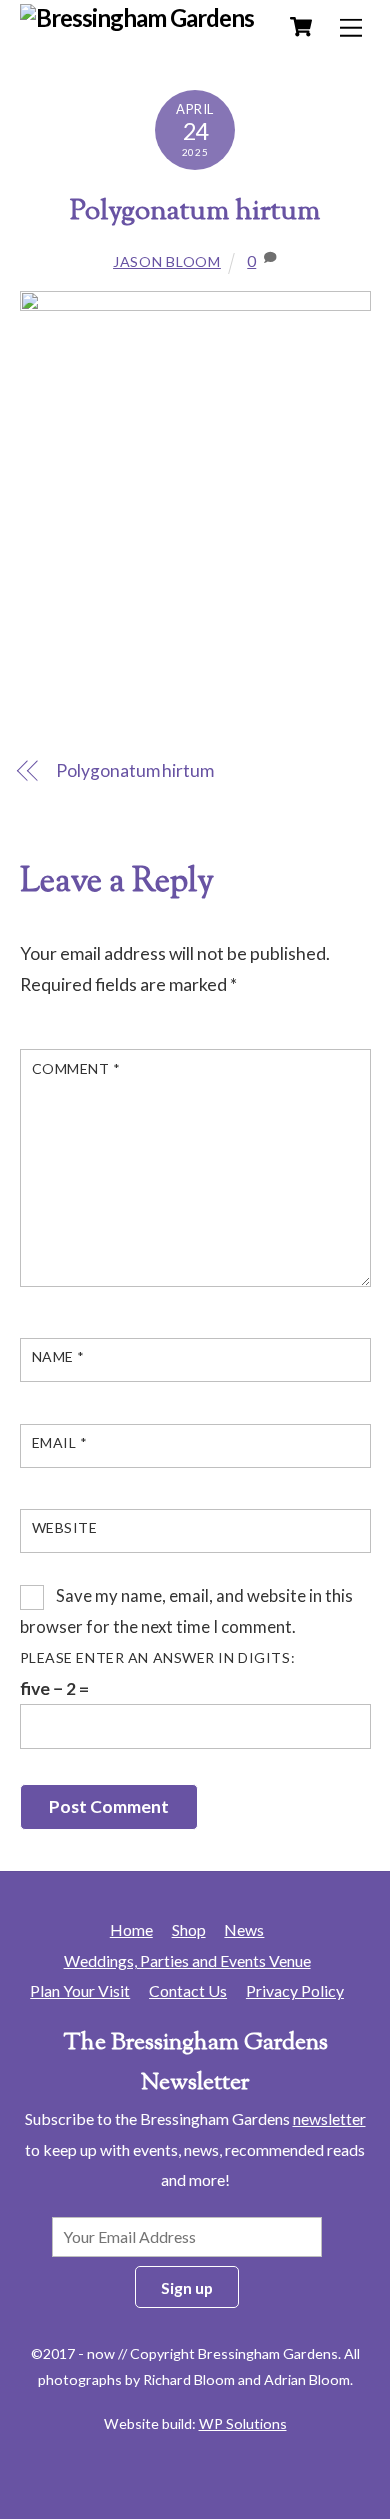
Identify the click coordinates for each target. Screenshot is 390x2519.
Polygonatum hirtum (195, 212)
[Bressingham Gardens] (137, 17)
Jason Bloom (167, 261)
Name (58, 1356)
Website (65, 1527)
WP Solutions (243, 2423)
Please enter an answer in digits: (158, 1657)
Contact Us (188, 1990)
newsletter (329, 2118)
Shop (189, 1929)
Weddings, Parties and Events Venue (187, 1960)
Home (131, 1929)
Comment (76, 1068)
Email (60, 1442)
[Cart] (301, 27)
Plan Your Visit (80, 1990)
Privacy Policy (295, 1990)
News (244, 1929)
